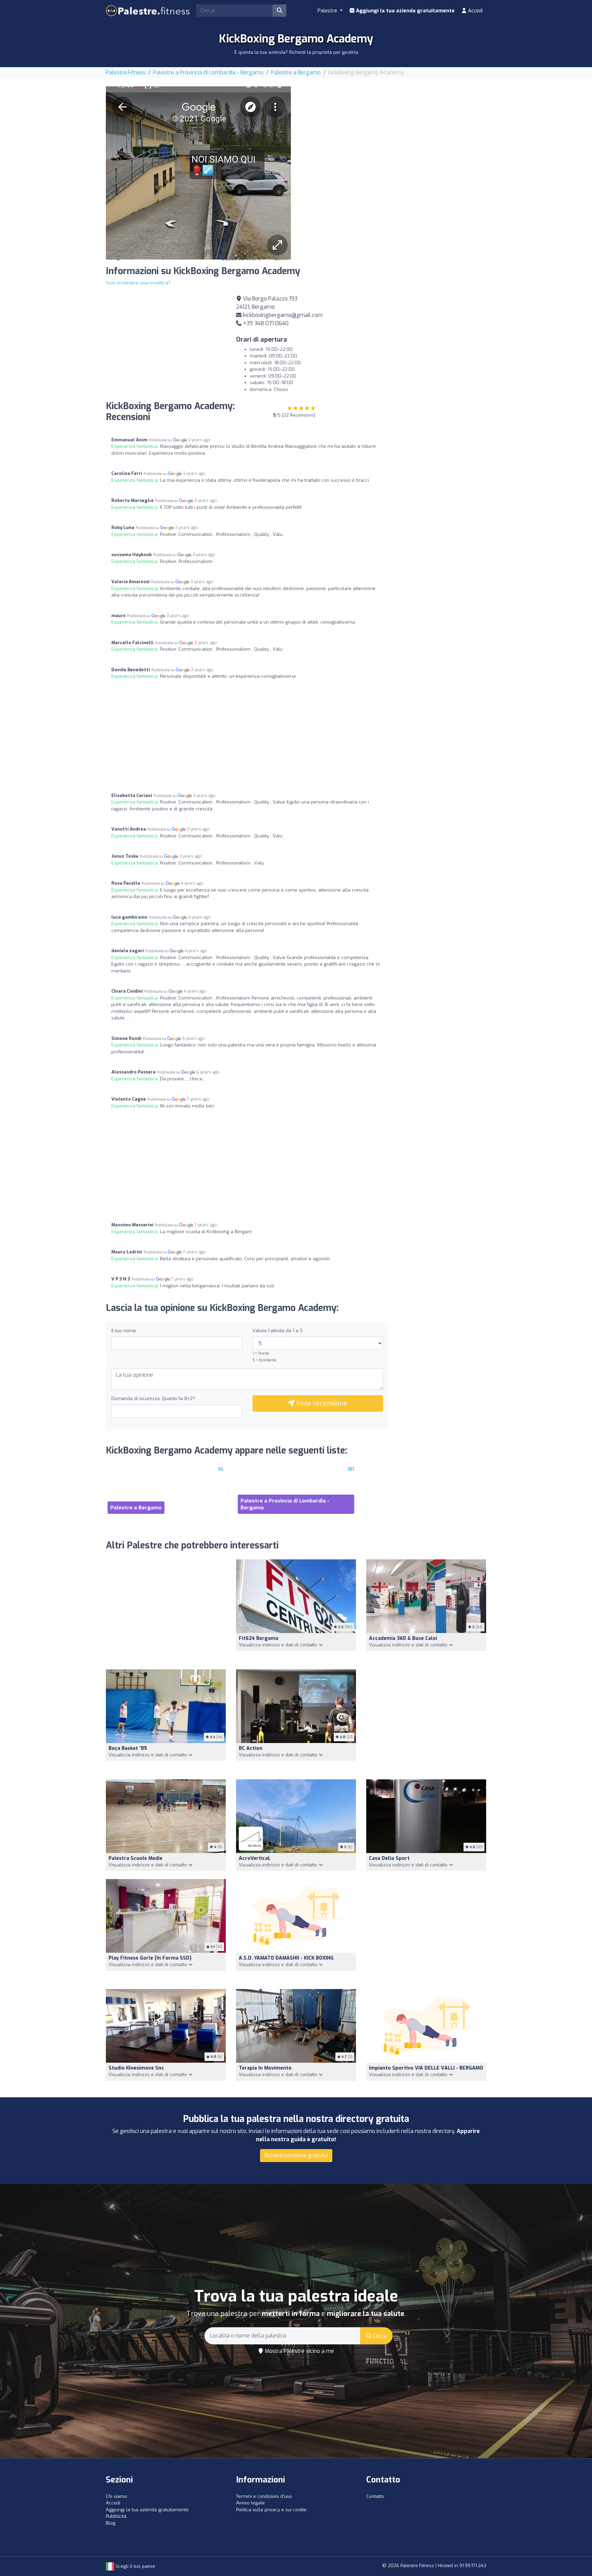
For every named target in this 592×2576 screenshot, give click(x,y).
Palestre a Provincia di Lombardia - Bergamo (208, 72)
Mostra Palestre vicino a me (299, 2351)
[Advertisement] (394, 134)
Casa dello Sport (389, 1858)
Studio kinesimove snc (136, 2068)
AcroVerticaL (255, 1858)
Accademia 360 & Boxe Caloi (403, 1638)
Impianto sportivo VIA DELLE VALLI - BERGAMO (426, 2068)
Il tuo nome (124, 1331)
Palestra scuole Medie (135, 1858)
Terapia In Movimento (265, 2068)
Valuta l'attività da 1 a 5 (278, 1331)
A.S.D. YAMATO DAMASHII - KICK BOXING (286, 1958)
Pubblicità (116, 2516)
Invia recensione (321, 1403)
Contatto (375, 2496)
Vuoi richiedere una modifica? (138, 283)
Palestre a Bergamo (296, 72)
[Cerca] (280, 11)
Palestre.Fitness (126, 72)
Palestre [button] (328, 11)
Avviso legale (250, 2503)
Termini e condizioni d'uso (264, 2496)
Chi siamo (116, 2496)
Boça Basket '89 (128, 1748)
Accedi (475, 11)
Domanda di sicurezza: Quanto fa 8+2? (153, 1399)
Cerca (379, 2336)
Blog (111, 2523)
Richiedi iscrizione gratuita (296, 2155)
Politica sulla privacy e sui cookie (271, 2510)
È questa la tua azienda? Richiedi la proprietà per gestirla (296, 52)
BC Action (251, 1748)
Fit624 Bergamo (259, 1638)
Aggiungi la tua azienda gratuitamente (405, 11)
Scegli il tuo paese (135, 2566)
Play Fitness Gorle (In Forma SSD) (150, 1958)
